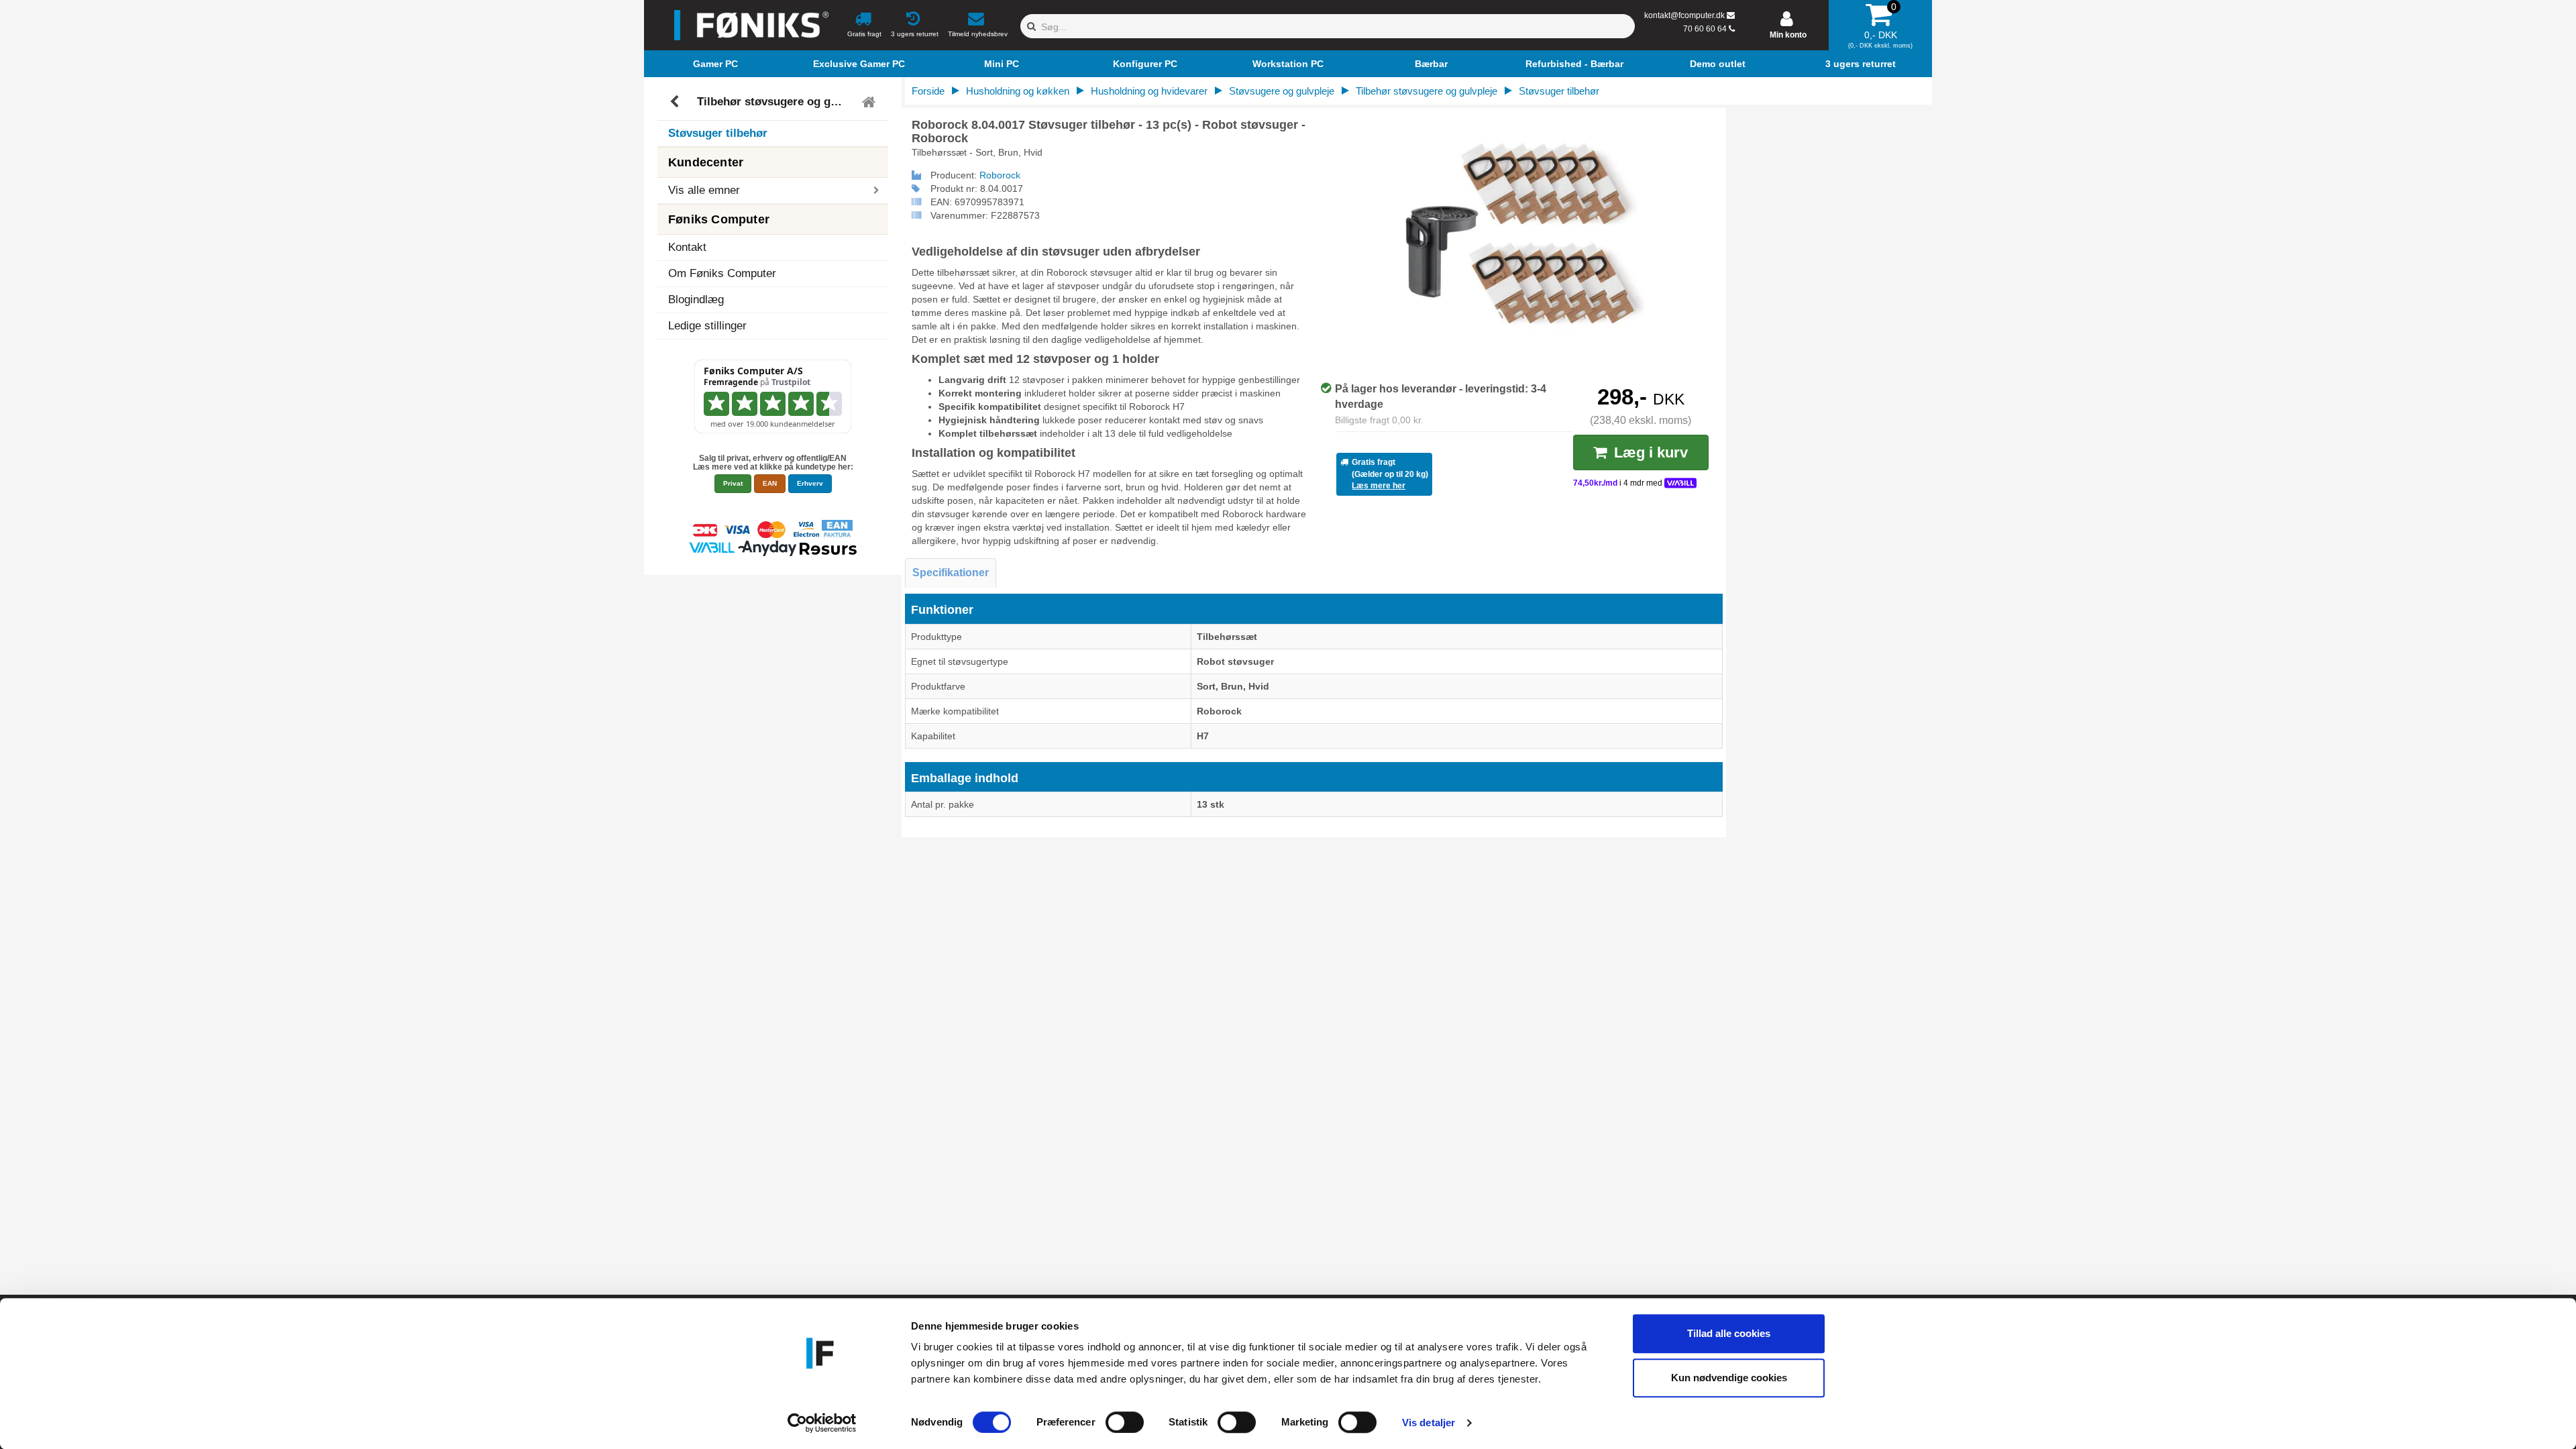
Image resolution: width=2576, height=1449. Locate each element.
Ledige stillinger (707, 326)
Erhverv (810, 483)
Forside (928, 91)
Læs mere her (1379, 486)
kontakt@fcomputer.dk (1684, 15)
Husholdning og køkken (1018, 91)
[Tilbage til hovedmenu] (870, 102)
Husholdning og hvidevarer (1149, 91)
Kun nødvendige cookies (1729, 1378)
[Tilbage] (676, 102)
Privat (733, 483)
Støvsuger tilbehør (718, 133)
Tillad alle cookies (1729, 1333)
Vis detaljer (1429, 1423)
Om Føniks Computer (722, 273)
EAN (770, 483)
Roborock (1000, 175)
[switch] (1125, 1422)
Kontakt (687, 247)
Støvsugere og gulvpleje (1282, 91)
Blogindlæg (696, 300)
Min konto (1788, 35)
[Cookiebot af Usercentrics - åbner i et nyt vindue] (822, 1423)
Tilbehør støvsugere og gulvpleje (775, 102)
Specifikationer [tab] (951, 573)
